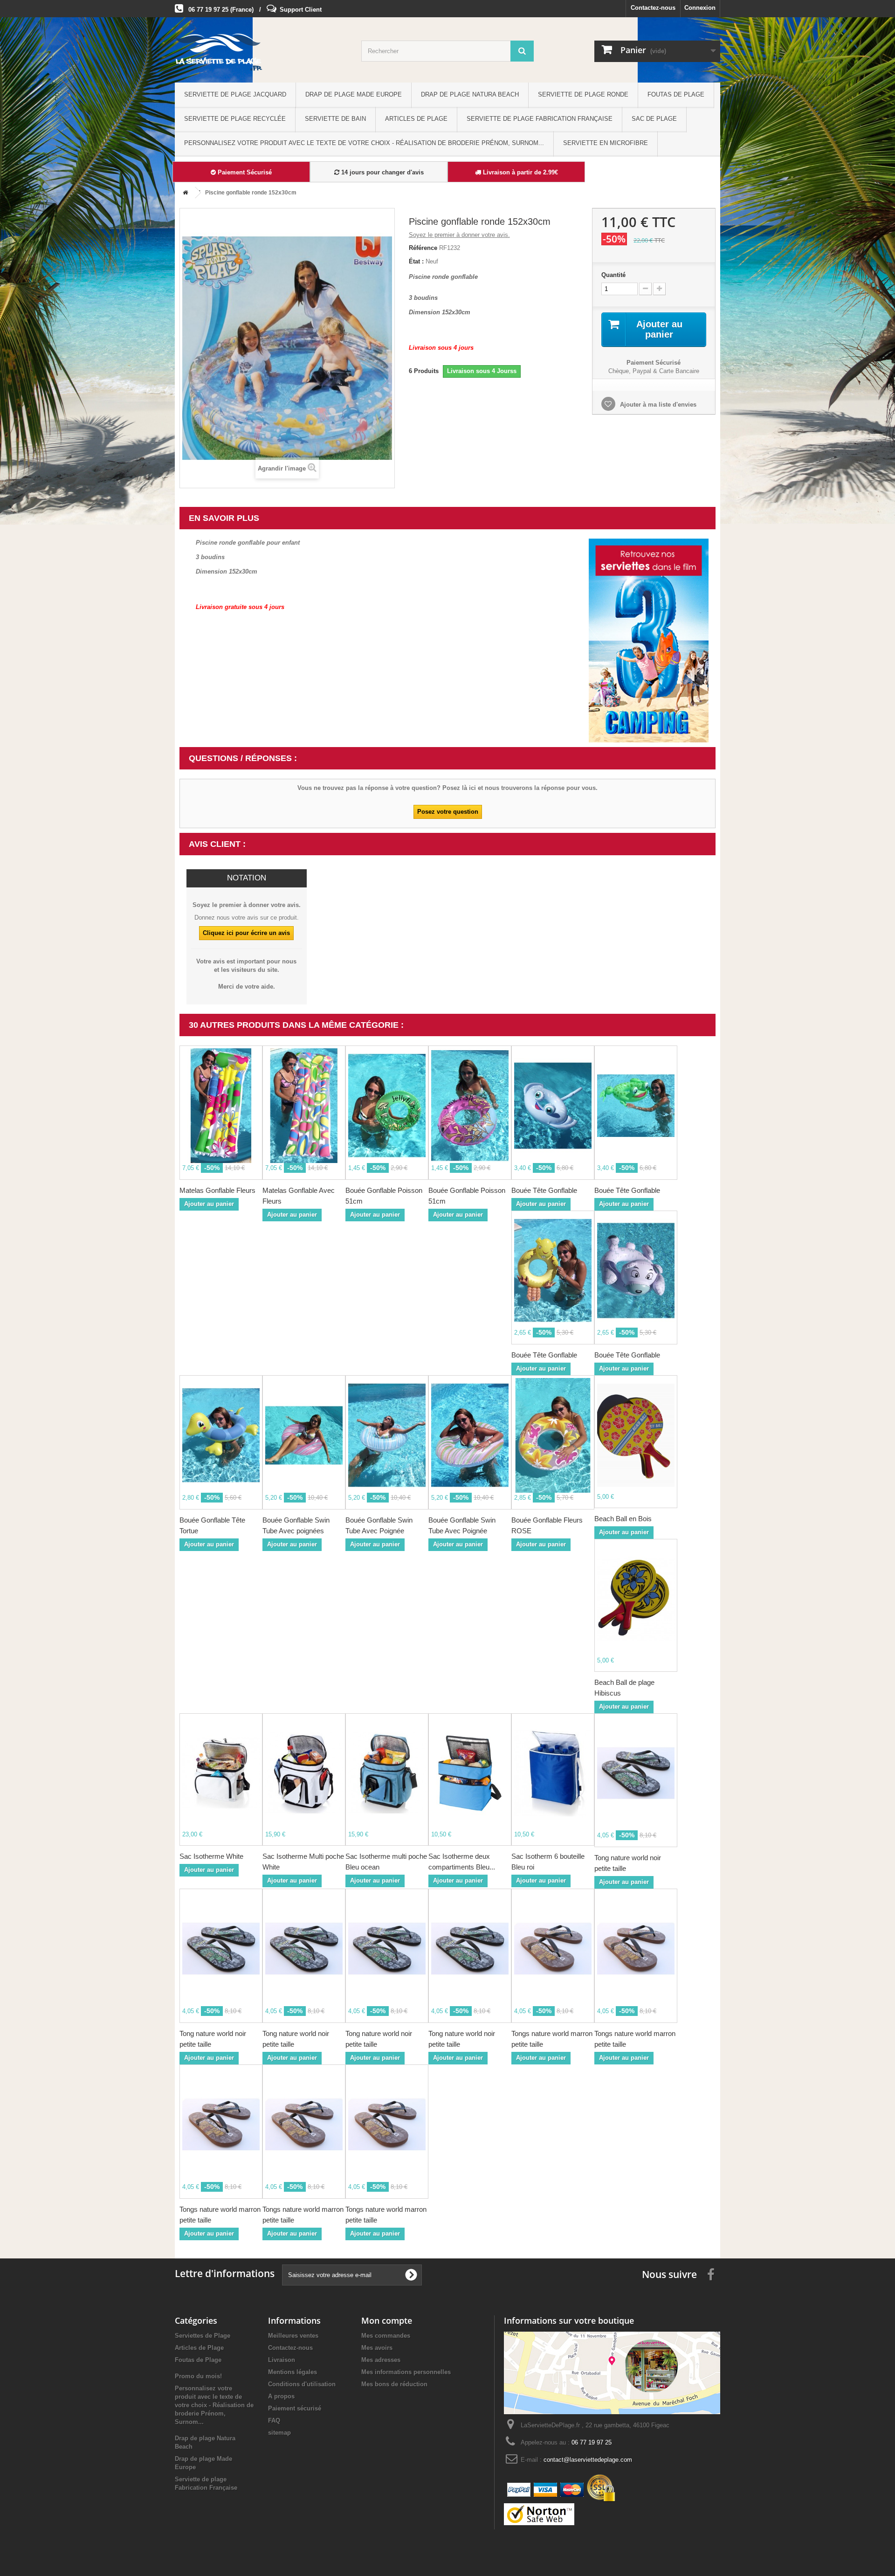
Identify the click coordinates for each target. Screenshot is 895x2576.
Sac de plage (654, 119)
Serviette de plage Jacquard (235, 94)
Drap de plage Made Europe (354, 94)
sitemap (279, 2433)
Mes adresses (381, 2360)
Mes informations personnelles (406, 2372)
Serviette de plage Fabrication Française (540, 119)
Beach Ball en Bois (623, 1519)
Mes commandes (386, 2336)
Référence (423, 248)
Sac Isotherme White (211, 1856)
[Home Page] (184, 193)
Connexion (700, 8)
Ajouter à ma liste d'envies (657, 405)
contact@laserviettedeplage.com (588, 2460)
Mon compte (387, 2320)
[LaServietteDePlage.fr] (261, 52)
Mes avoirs (377, 2348)
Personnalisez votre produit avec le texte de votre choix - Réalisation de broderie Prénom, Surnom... (364, 143)
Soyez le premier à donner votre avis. (459, 235)
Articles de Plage (416, 119)
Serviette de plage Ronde (583, 94)
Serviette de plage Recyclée (235, 119)
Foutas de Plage (676, 94)
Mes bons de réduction (394, 2384)
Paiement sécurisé (295, 2408)
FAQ (274, 2420)
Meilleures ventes (293, 2336)
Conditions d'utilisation (302, 2384)
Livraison (282, 2360)
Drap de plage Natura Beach (470, 94)
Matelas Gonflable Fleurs (217, 1190)
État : (416, 261)
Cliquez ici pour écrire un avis (246, 933)
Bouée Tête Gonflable (544, 1190)
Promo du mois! (198, 2376)
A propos (281, 2396)
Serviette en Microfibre (606, 143)
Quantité (613, 275)
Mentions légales (293, 2372)
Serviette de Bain (335, 119)
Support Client (301, 10)
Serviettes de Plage (203, 2336)
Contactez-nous (653, 8)
